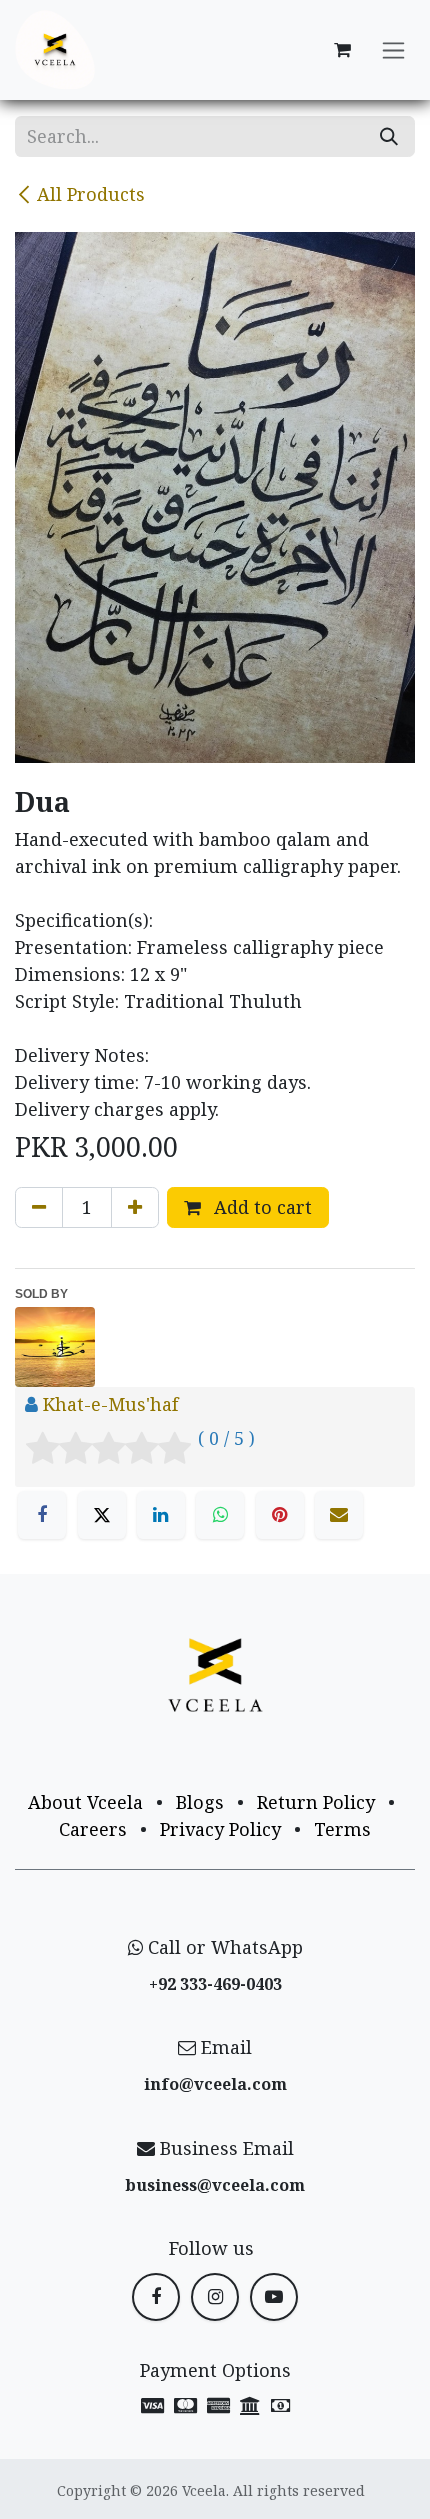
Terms (342, 1829)
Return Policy (316, 1802)
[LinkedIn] (161, 1515)
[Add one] (135, 1207)
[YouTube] (274, 2297)
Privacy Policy (220, 1829)
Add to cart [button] (260, 1207)
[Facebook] (42, 1515)
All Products (91, 194)
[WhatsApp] (220, 1515)
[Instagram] (215, 2297)
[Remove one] (39, 1207)
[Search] (389, 136)
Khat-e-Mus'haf (110, 1404)
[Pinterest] (280, 1515)
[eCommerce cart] (342, 50)
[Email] (339, 1515)
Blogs (200, 1802)
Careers (93, 1829)
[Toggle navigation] (393, 50)
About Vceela (85, 1802)
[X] (102, 1515)
